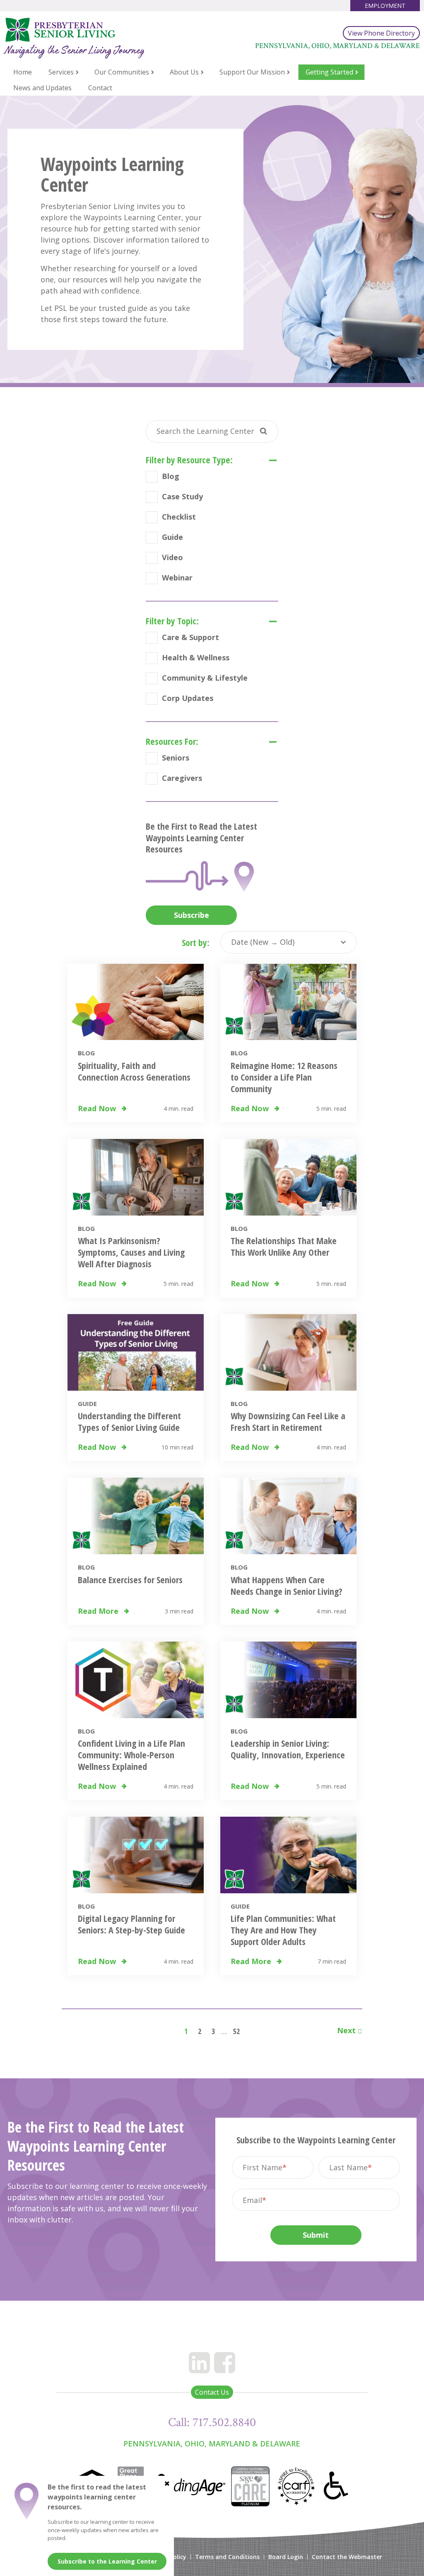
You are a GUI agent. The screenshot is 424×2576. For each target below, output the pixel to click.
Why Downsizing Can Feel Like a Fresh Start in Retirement (288, 1421)
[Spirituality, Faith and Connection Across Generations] (136, 1002)
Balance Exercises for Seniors (130, 1579)
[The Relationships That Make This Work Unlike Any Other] (288, 1177)
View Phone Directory (381, 33)
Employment (385, 6)
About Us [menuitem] (184, 72)
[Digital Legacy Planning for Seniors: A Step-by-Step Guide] (136, 1855)
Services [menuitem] (61, 72)
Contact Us (212, 2392)
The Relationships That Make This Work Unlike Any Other (284, 1246)
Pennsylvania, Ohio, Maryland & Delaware (212, 2444)
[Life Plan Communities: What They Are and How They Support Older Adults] (288, 1855)
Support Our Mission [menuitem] (252, 72)
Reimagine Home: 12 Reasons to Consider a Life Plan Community (284, 1077)
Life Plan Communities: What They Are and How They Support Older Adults (283, 1930)
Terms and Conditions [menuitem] (227, 2557)
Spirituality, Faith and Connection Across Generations (134, 1071)
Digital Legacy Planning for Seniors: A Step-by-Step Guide (131, 1924)
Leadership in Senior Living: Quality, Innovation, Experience (288, 1749)
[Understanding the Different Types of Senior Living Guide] (136, 1352)
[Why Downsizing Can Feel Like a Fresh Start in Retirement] (288, 1352)
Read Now (98, 1108)
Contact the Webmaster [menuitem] (347, 2557)
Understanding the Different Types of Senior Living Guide (129, 1421)
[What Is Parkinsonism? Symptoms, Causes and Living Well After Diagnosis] (136, 1177)
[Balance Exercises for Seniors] (136, 1516)
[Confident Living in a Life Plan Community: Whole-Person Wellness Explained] (136, 1680)
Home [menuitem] (23, 72)
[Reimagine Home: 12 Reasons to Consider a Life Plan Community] (288, 1002)
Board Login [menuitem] (286, 2557)
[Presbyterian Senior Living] (87, 30)
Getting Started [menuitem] (329, 72)
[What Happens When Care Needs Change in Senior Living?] (288, 1516)
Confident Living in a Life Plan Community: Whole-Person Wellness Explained (131, 1755)
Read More (99, 1611)
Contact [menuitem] (100, 88)
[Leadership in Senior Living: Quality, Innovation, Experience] (288, 1680)
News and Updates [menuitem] (42, 88)
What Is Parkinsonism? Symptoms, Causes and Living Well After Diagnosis (131, 1252)
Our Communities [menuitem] (122, 72)
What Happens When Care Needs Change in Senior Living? (287, 1585)
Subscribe (192, 915)
